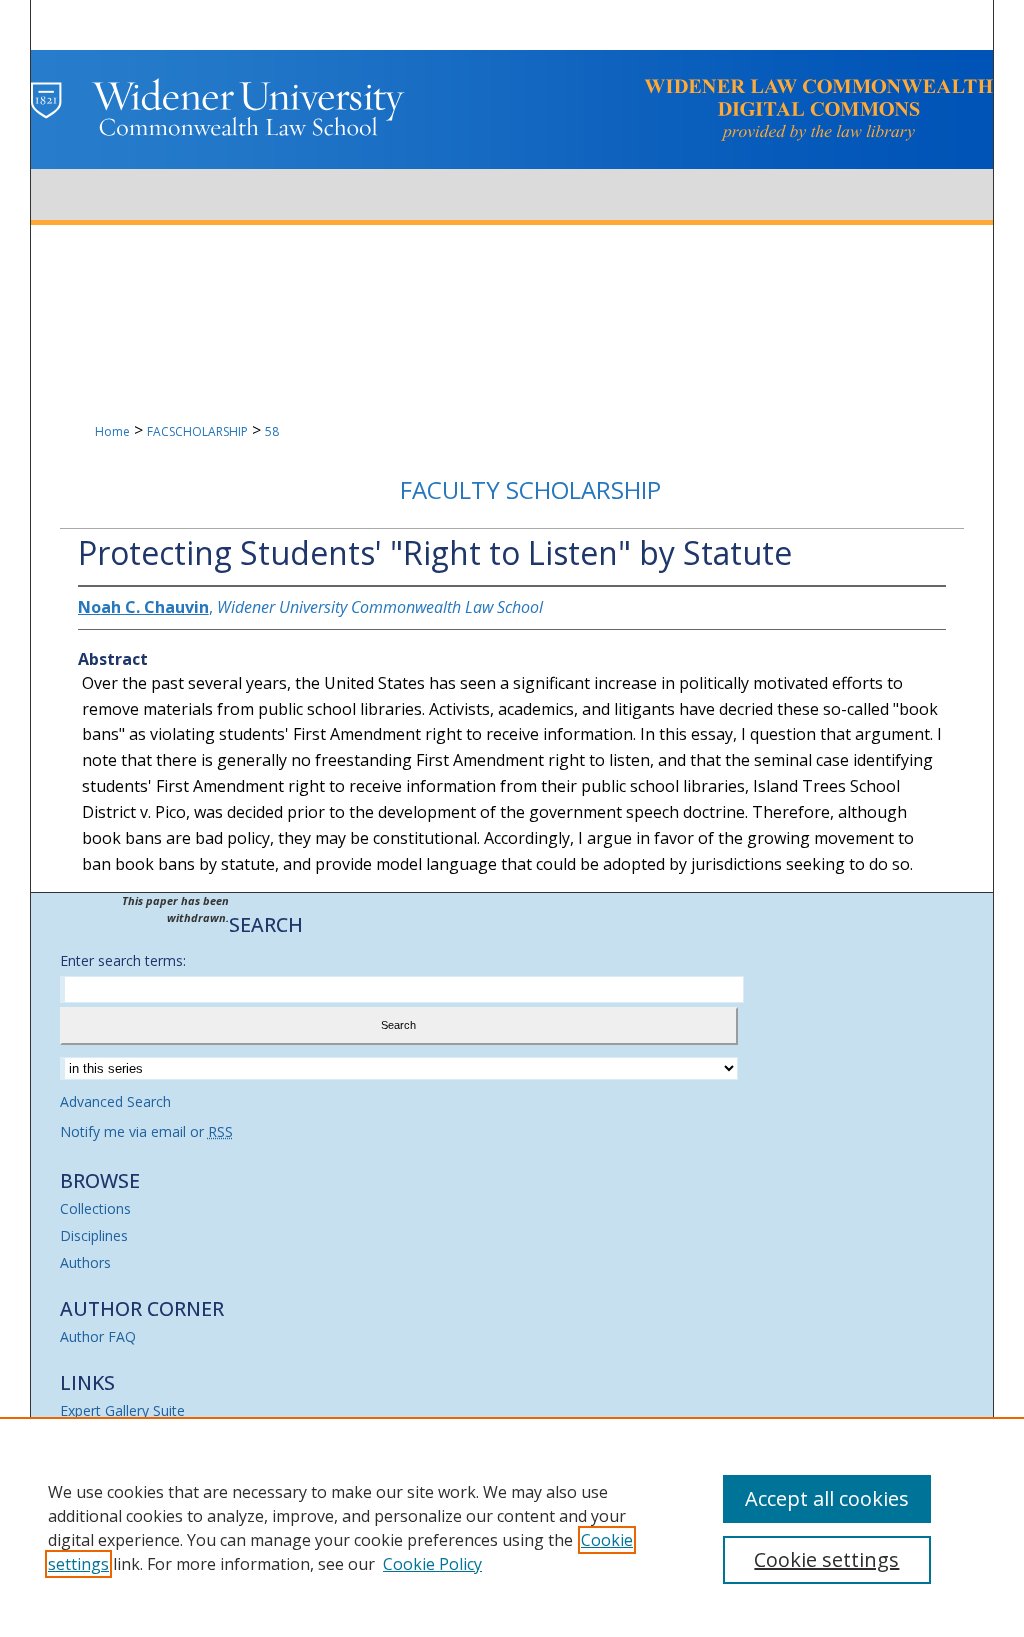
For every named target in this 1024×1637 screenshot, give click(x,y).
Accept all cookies (827, 1498)
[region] (512, 1527)
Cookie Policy (432, 1564)
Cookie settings (826, 1559)
